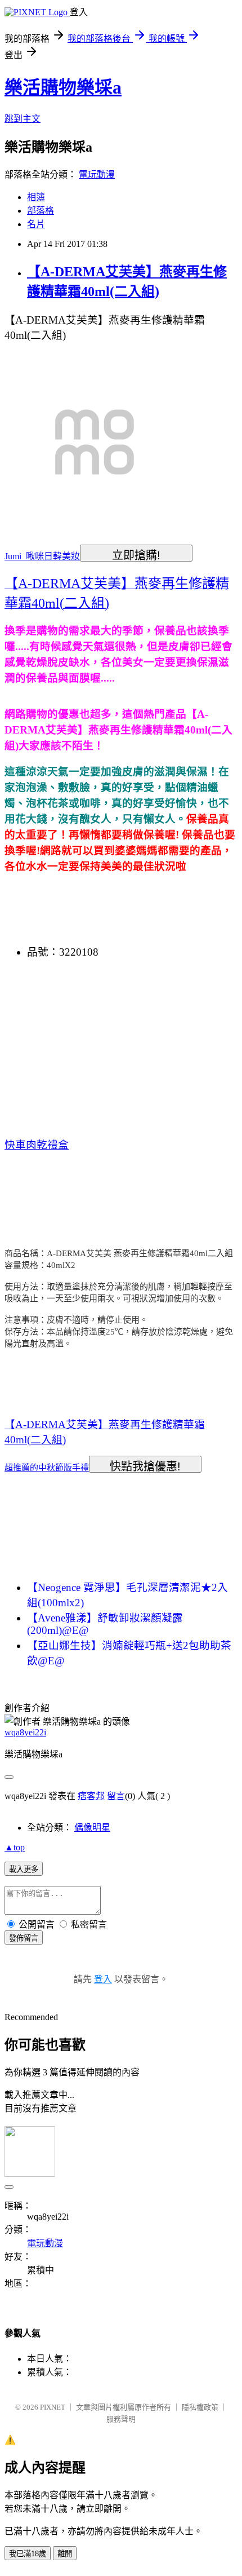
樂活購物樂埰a (63, 87)
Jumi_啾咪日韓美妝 (42, 556)
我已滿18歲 (28, 2554)
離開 (65, 2554)
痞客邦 (91, 1796)
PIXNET (53, 2407)
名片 (36, 224)
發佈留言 (24, 1938)
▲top (15, 1847)
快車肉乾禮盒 (37, 1145)
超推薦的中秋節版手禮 (47, 1468)
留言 (116, 1796)
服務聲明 (121, 2419)
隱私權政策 (200, 2407)
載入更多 (24, 1869)
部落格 (41, 211)
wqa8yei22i (25, 1732)
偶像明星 (92, 1828)
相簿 (36, 197)
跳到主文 (23, 119)
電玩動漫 (97, 174)
